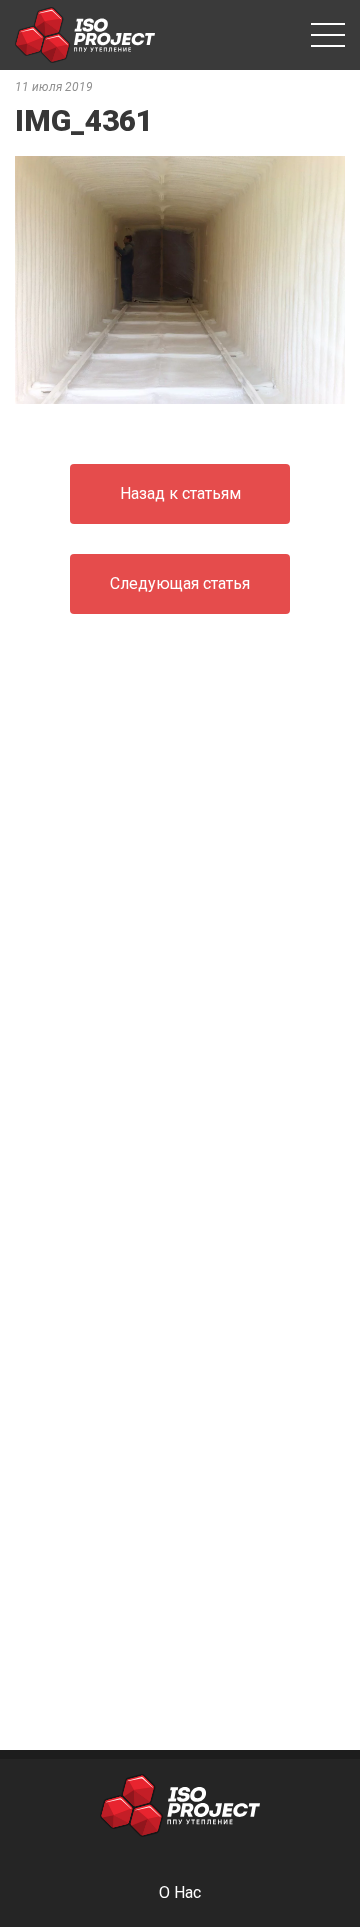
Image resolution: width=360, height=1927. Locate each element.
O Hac (180, 1892)
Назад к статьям (180, 493)
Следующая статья (180, 583)
